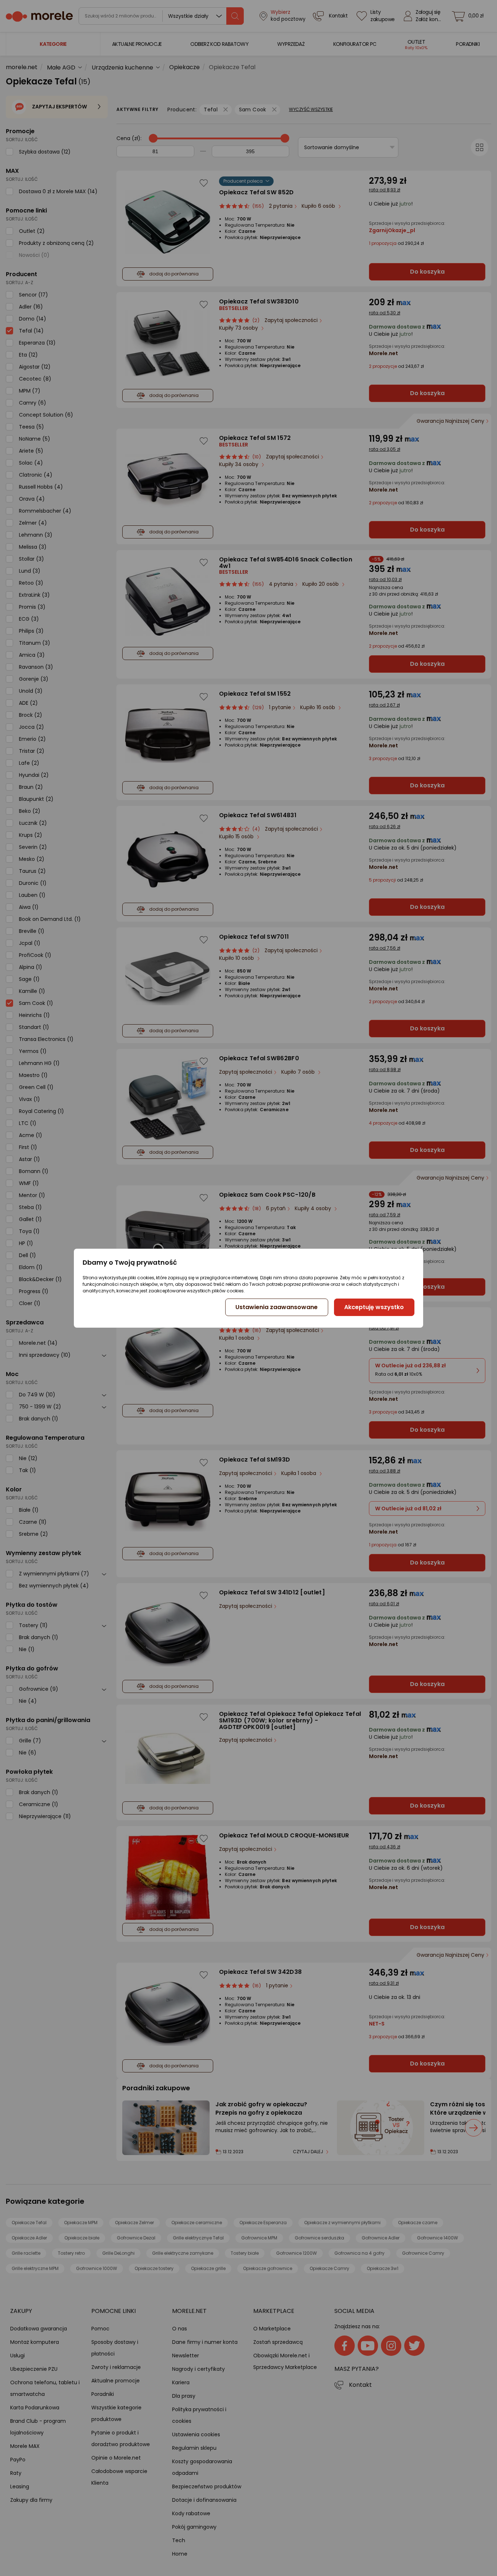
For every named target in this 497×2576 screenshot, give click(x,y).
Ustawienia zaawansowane (277, 1307)
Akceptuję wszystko (374, 1307)
